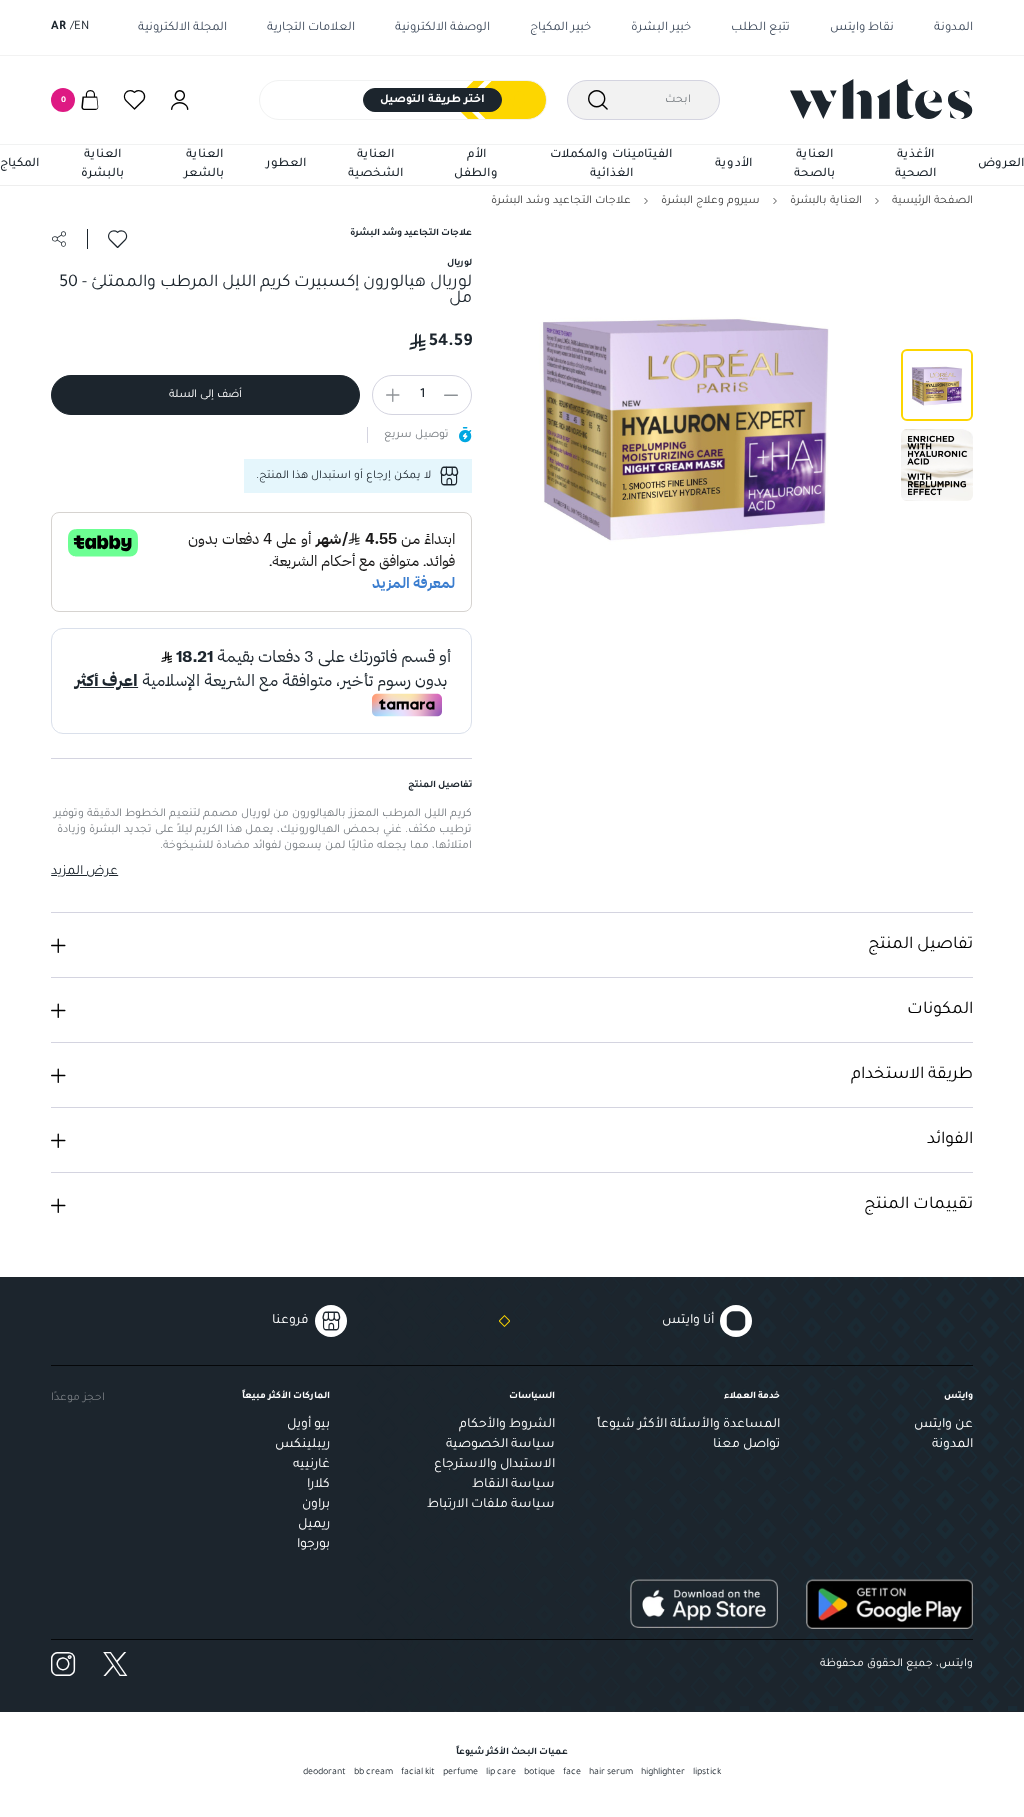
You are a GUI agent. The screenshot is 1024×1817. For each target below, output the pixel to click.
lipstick (707, 1773)
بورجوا (313, 1545)
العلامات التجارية (311, 28)
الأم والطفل (476, 165)
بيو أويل (308, 1425)
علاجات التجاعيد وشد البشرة (561, 201)
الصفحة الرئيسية (932, 201)
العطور (286, 164)
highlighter (663, 1773)
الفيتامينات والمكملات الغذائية (611, 165)
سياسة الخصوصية (500, 1445)
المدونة (953, 28)
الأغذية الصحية (915, 165)
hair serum (611, 1773)
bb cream (373, 1773)
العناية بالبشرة (102, 165)
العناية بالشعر (204, 165)
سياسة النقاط (513, 1485)
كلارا (318, 1485)
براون (316, 1505)
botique (539, 1773)
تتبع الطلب (760, 28)
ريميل (314, 1525)
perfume (460, 1773)
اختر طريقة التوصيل (432, 100)
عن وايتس (943, 1425)
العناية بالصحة (814, 165)
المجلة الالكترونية (182, 28)
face (572, 1773)
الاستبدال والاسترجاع (494, 1465)
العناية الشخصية (375, 165)
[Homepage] (881, 99)
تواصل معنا (746, 1445)
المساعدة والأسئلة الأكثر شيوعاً (688, 1425)
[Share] (59, 239)
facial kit (418, 1773)
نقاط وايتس (862, 28)
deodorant (324, 1773)
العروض (1001, 164)
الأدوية (733, 164)
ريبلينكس (302, 1445)
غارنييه (311, 1465)
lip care (501, 1773)
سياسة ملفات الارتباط (491, 1505)
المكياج (19, 164)
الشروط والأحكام (507, 1425)
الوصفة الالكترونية (442, 28)
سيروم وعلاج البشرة (710, 201)
